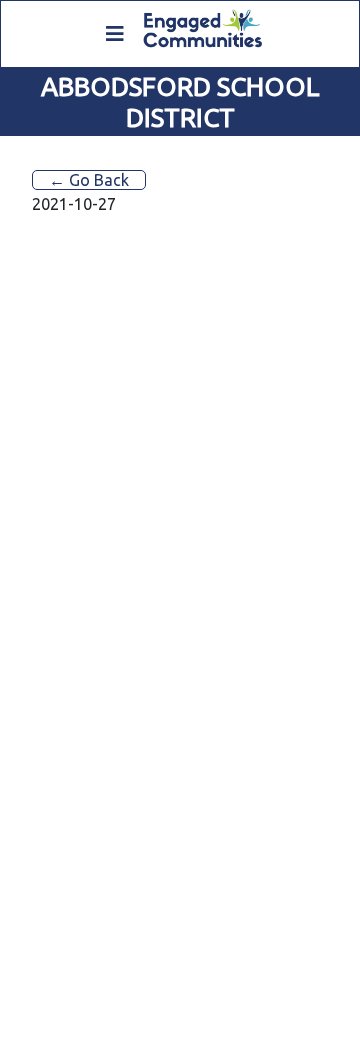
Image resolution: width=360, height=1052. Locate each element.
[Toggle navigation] (115, 34)
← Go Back (89, 180)
